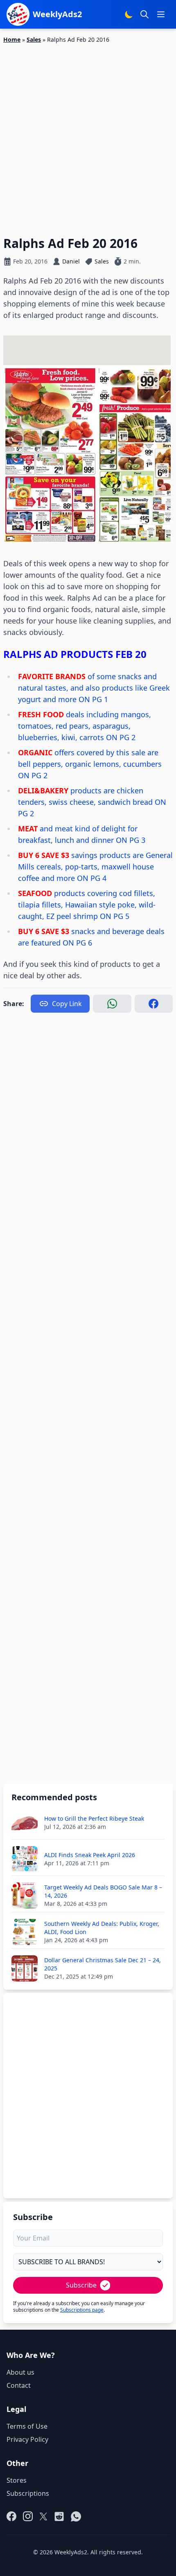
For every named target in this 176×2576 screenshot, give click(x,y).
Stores (17, 2480)
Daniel (71, 261)
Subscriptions (28, 2493)
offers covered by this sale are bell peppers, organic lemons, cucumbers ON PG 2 (90, 764)
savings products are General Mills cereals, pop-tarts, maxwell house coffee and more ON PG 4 (95, 867)
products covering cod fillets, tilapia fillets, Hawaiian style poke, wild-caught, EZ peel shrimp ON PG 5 (87, 905)
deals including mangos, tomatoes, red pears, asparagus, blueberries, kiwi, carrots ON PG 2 (85, 726)
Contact (19, 2385)
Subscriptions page (82, 2310)
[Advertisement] (88, 135)
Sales (34, 39)
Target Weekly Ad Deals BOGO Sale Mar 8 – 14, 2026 (103, 1891)
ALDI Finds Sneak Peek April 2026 (90, 1855)
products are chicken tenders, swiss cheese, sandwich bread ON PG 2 (92, 802)
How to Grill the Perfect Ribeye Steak (94, 1818)
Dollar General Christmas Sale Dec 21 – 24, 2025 (103, 1964)
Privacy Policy (27, 2439)
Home (12, 39)
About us (20, 2372)
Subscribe (81, 2285)
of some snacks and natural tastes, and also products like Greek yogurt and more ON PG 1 (94, 688)
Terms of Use (27, 2426)
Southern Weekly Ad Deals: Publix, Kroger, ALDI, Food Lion (102, 1928)
